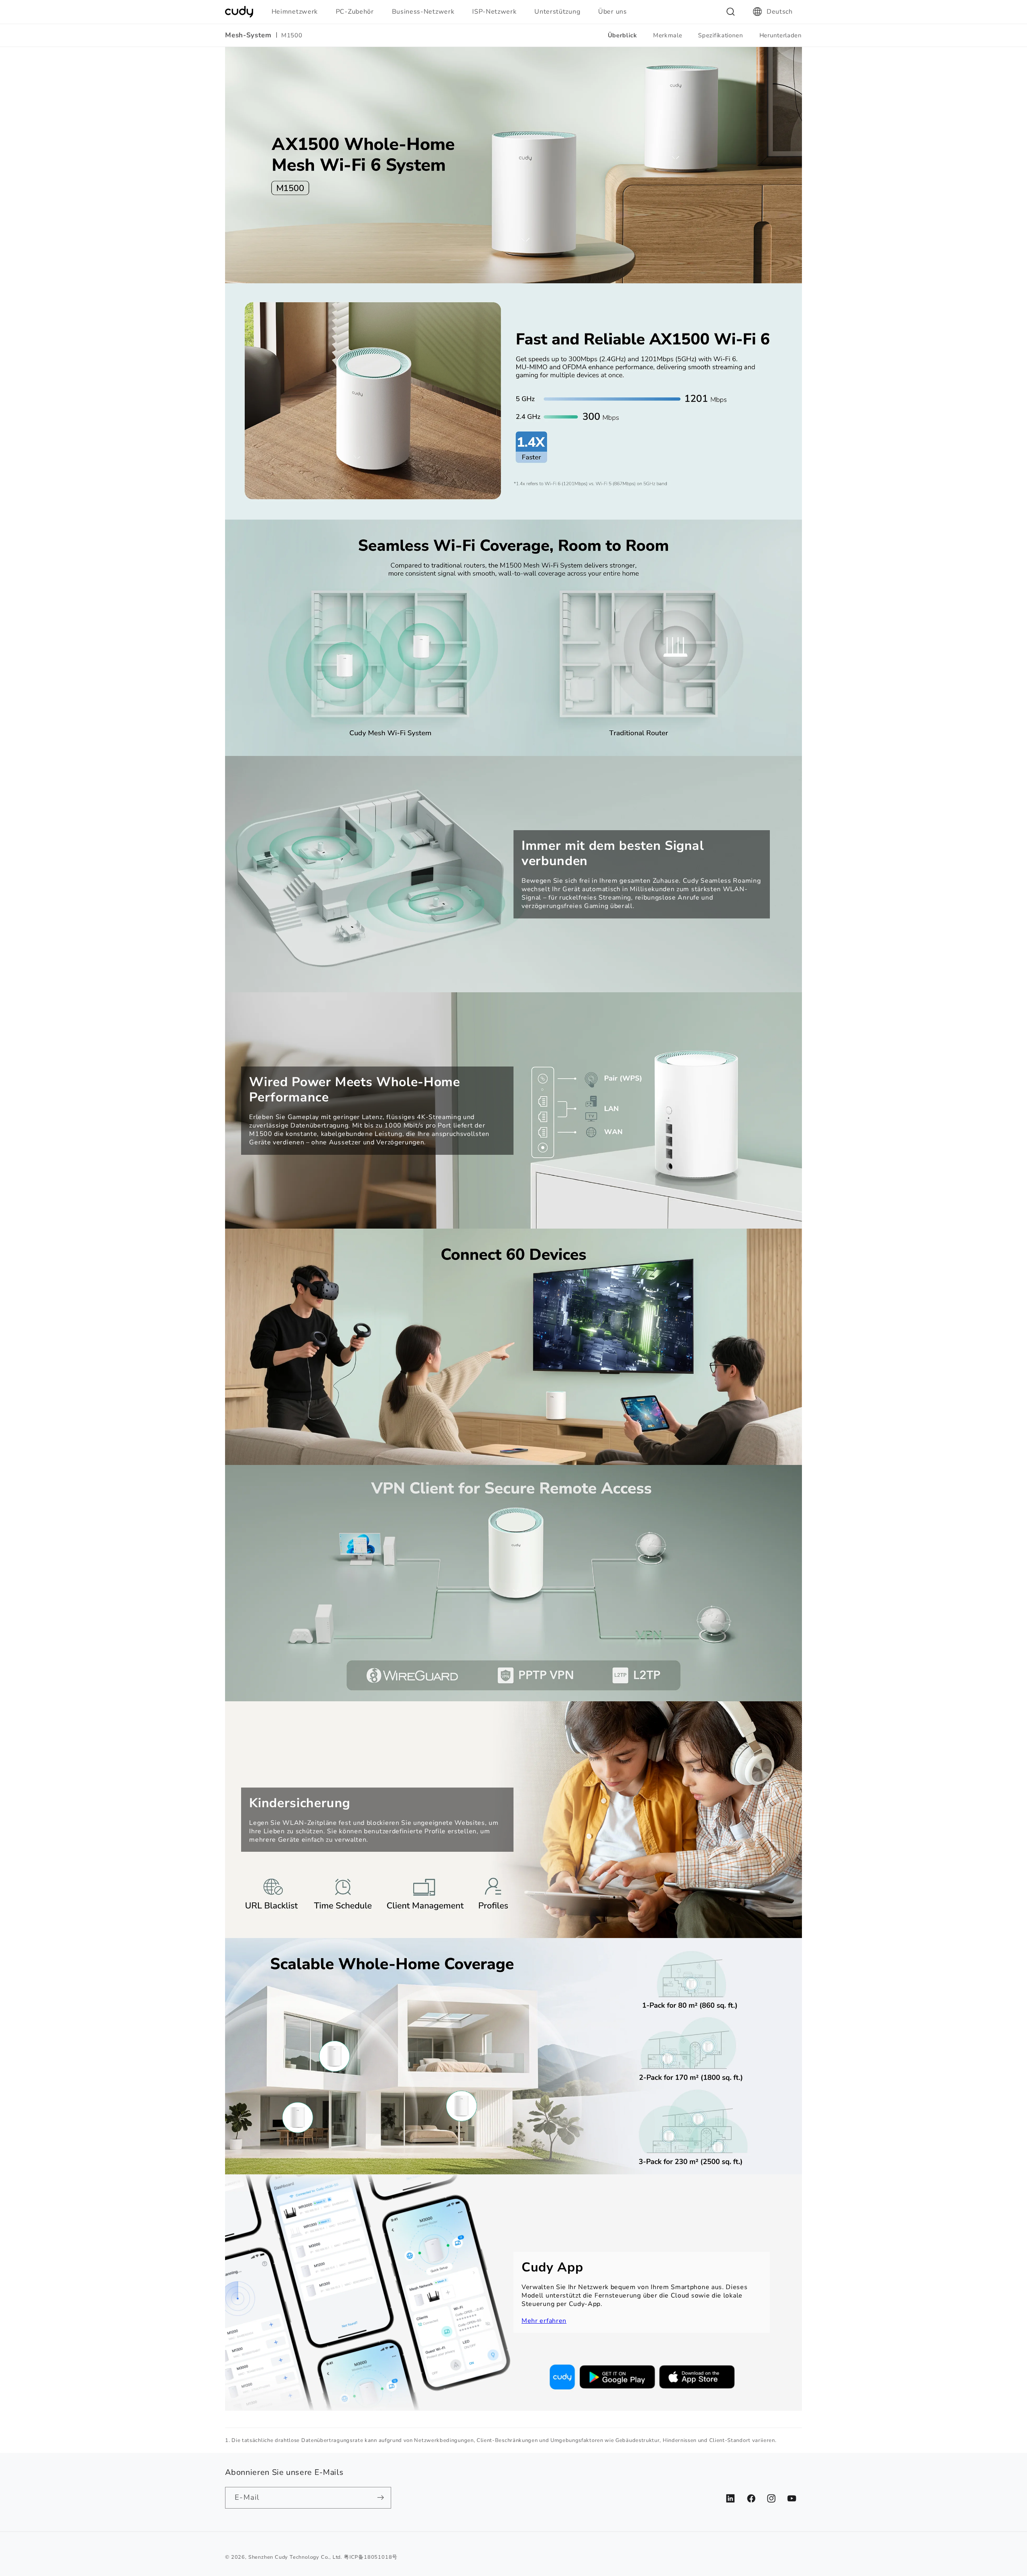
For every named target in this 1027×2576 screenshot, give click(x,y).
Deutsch (780, 12)
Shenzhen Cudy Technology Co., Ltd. (295, 2557)
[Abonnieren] (381, 2498)
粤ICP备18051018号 (371, 2557)
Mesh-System (248, 35)
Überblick (622, 35)
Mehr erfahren (544, 2321)
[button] (298, 12)
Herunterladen (781, 35)
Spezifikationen (721, 35)
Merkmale (668, 35)
